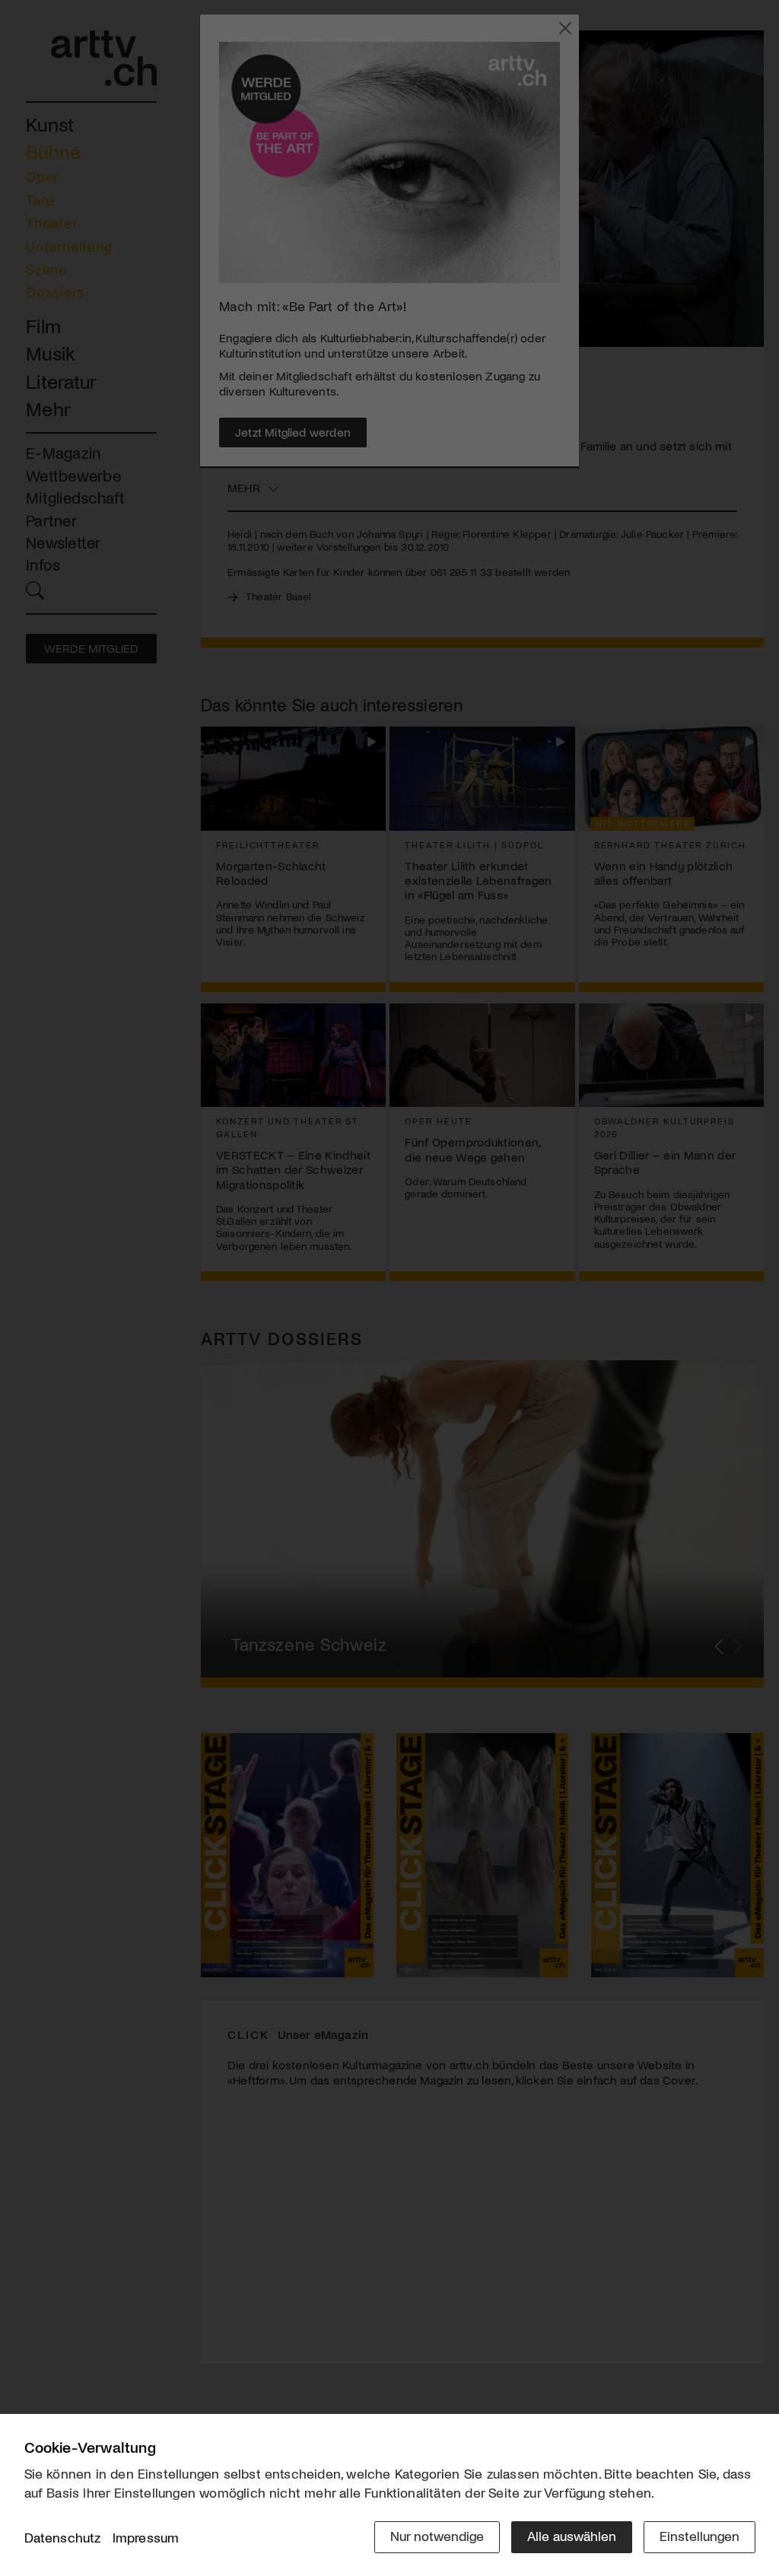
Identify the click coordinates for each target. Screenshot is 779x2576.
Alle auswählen (572, 2536)
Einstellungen (700, 2536)
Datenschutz (63, 2537)
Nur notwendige (437, 2536)
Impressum (146, 2537)
